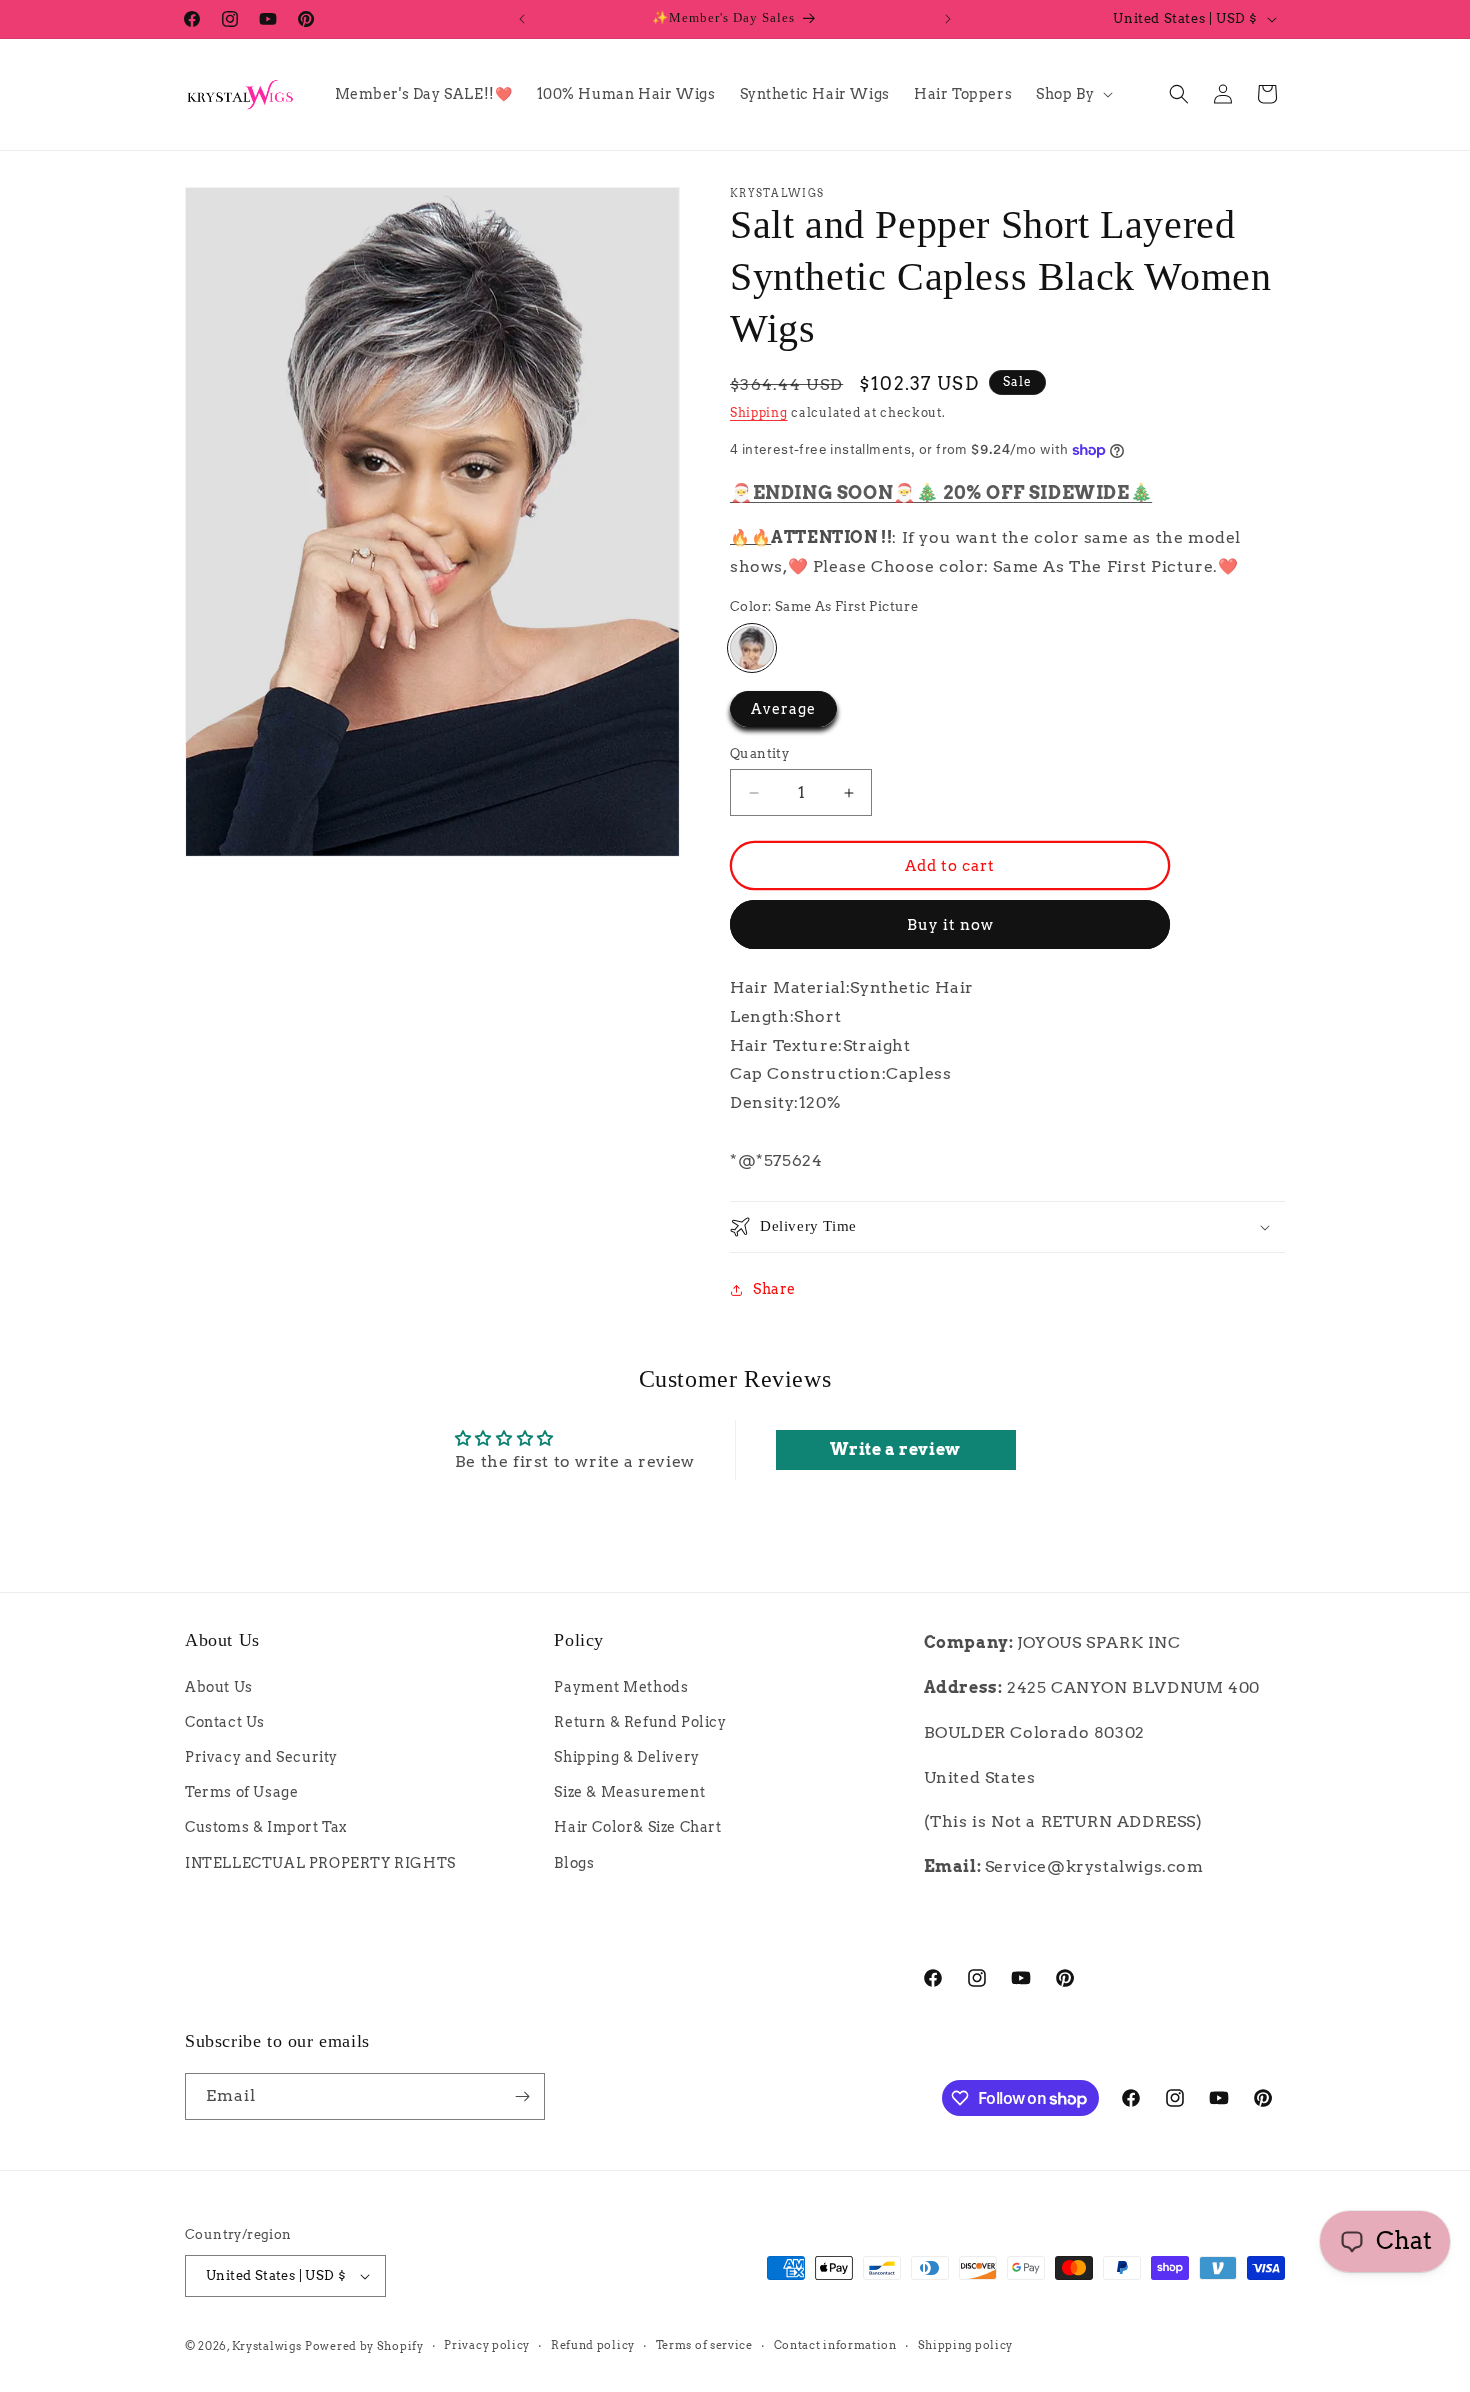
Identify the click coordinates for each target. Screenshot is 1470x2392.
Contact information (835, 2345)
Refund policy (593, 2345)
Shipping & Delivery (626, 1757)
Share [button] (774, 1289)
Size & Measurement (629, 1792)
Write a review (895, 1449)
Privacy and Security (261, 1757)
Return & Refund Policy (640, 1722)
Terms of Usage (241, 1792)
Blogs (574, 1863)
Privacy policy (487, 2345)
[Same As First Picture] (752, 648)
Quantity (759, 753)
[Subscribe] (522, 2096)
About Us (219, 1687)
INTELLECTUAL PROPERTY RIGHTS (320, 1863)
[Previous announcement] (522, 19)
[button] (1072, 94)
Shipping (759, 412)
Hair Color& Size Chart (637, 1827)
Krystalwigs (267, 2346)
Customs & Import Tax (266, 1827)
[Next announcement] (948, 19)
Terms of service (704, 2345)
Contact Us (225, 1722)
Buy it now (950, 925)
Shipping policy (966, 2345)
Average (783, 709)
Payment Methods (621, 1687)
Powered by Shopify (364, 2346)
